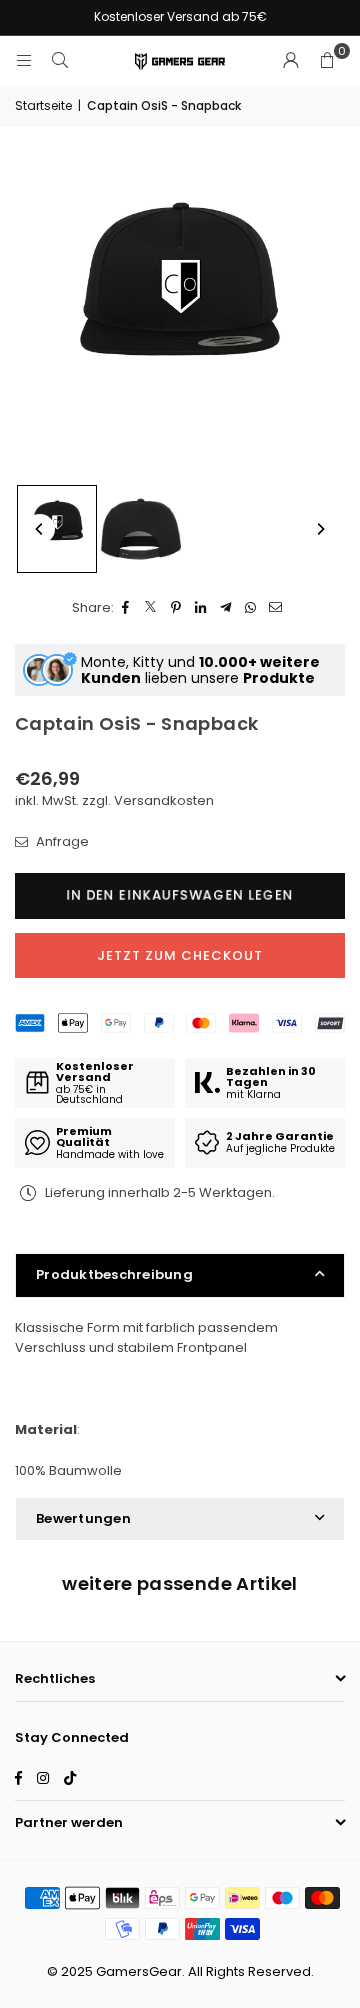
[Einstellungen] (291, 61)
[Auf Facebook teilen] (126, 608)
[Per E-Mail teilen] (276, 608)
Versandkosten (164, 800)
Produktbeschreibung (114, 1274)
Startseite (43, 105)
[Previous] (40, 529)
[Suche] (60, 60)
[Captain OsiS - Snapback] (57, 529)
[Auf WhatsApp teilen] (251, 608)
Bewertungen (83, 1518)
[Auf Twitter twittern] (151, 608)
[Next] (320, 529)
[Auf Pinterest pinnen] (176, 608)
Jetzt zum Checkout (180, 955)
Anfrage (61, 841)
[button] (327, 61)
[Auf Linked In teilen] (201, 608)
